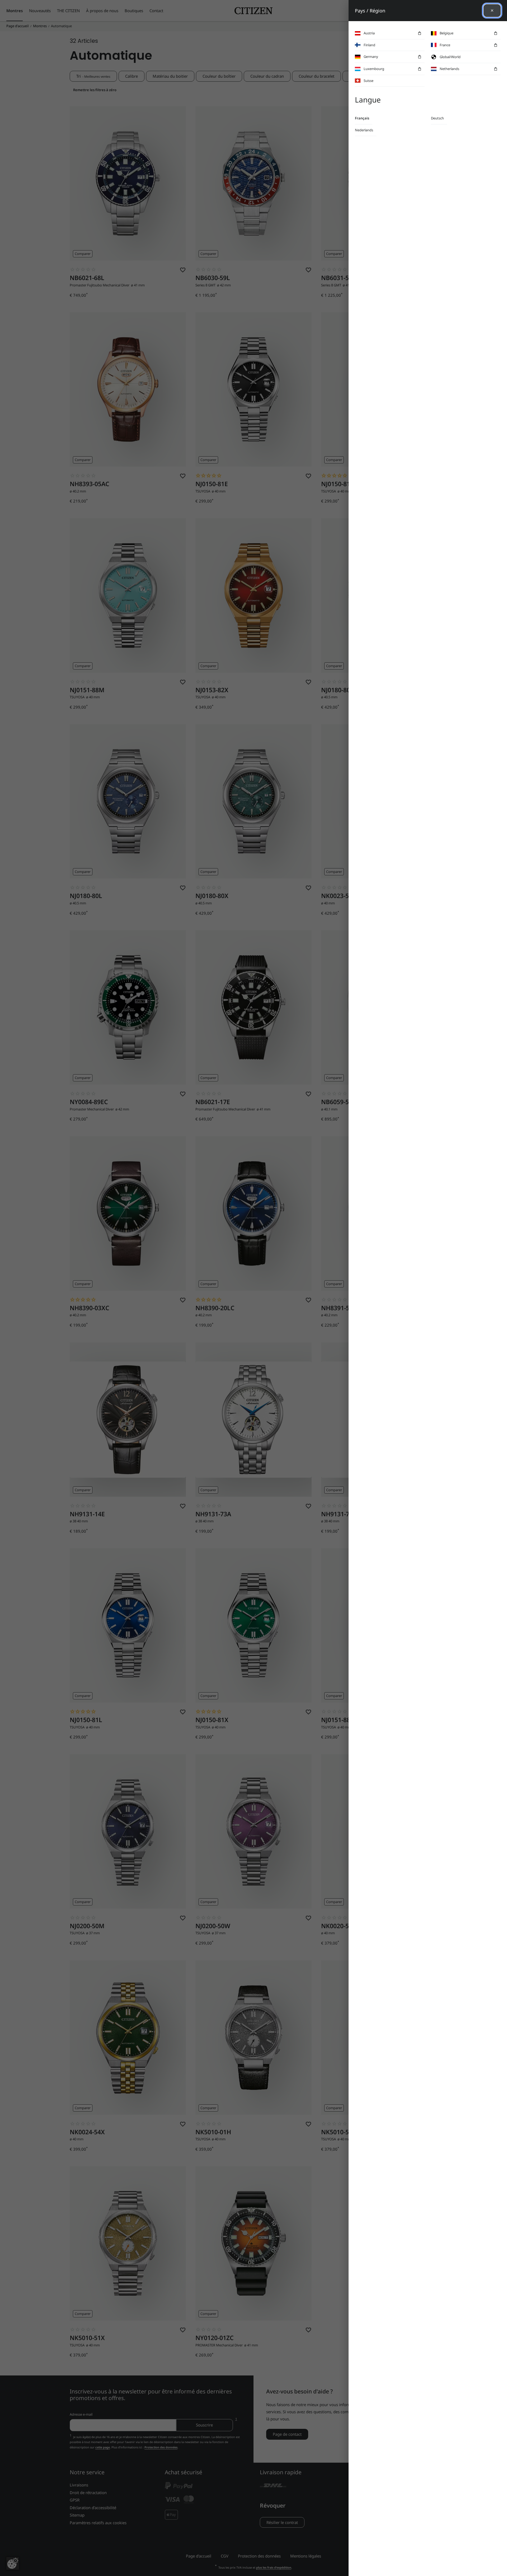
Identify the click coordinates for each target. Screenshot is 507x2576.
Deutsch (437, 118)
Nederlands (364, 130)
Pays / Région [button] (370, 11)
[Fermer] (492, 11)
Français (362, 118)
